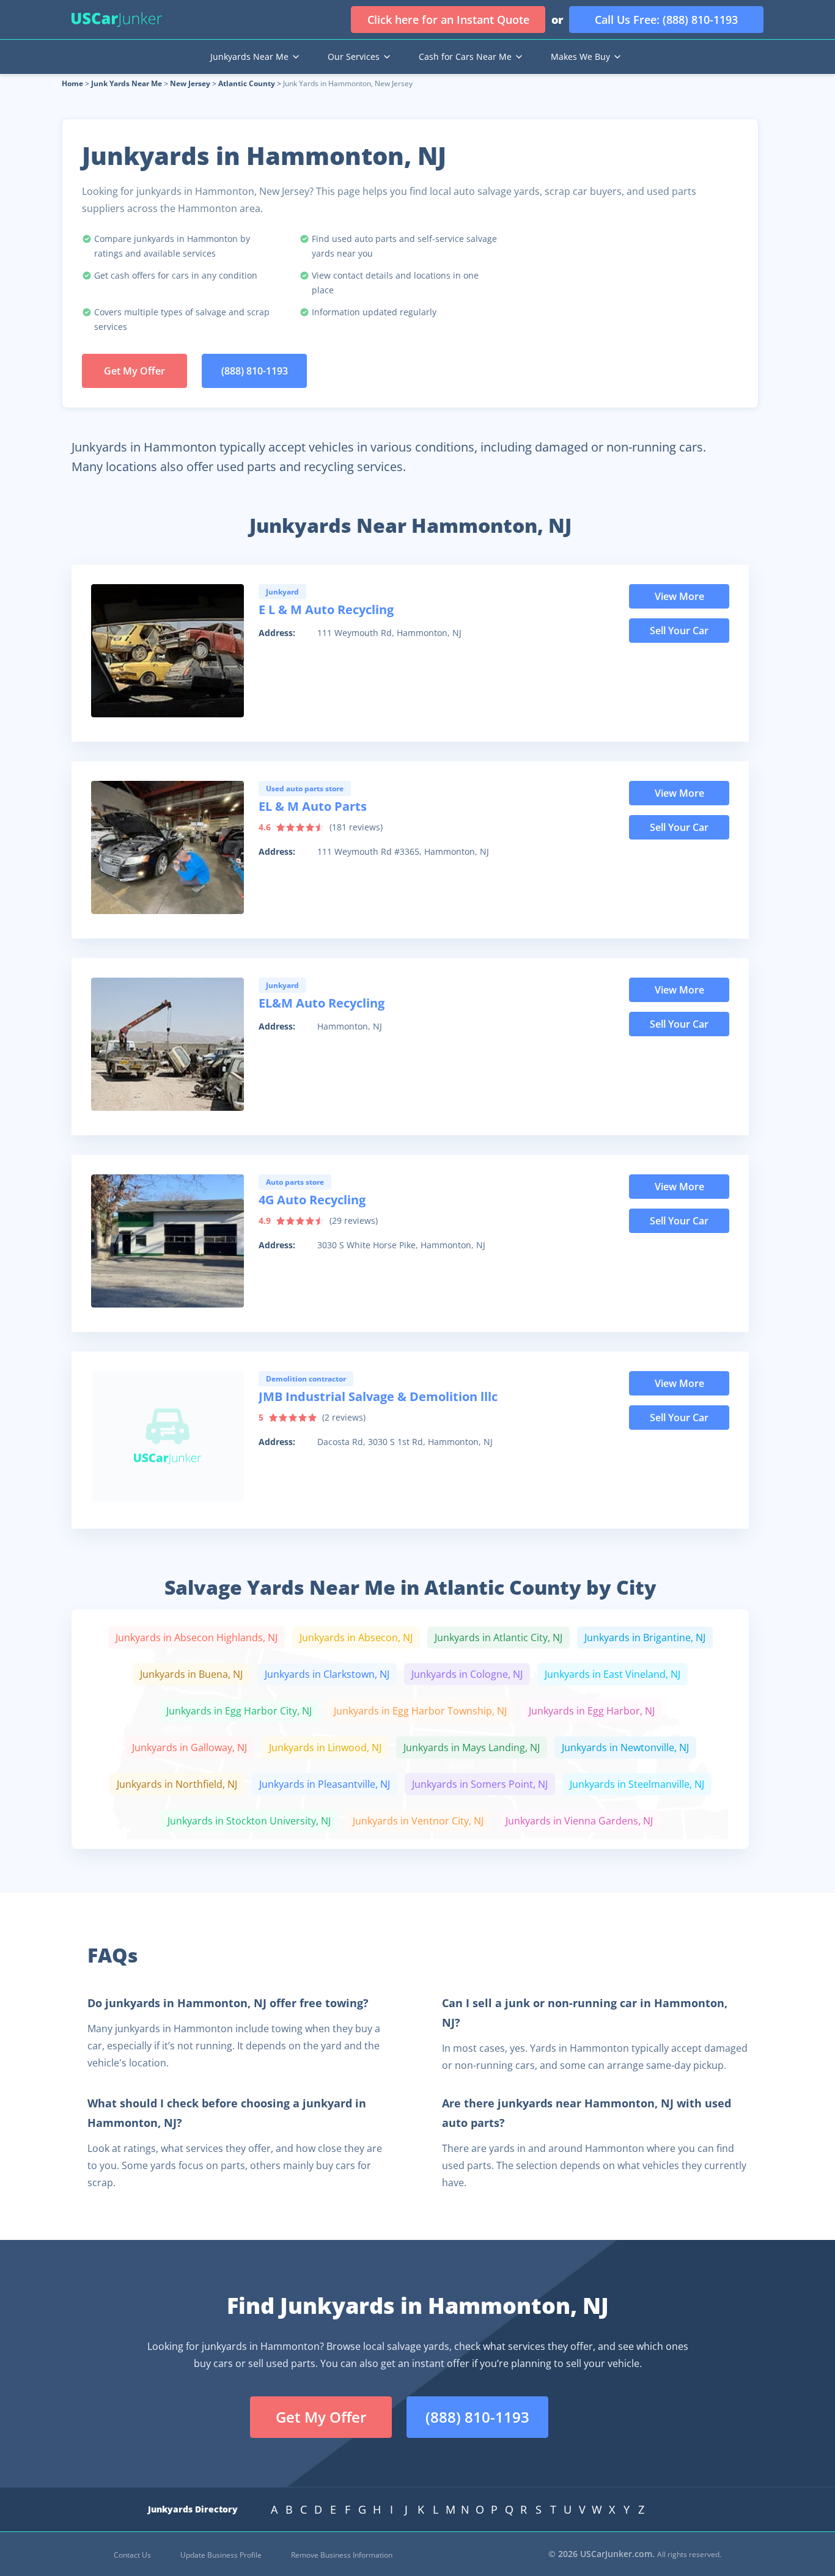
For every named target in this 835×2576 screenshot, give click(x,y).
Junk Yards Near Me (127, 83)
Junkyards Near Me (249, 57)
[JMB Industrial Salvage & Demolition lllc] (167, 1438)
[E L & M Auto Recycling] (167, 651)
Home (72, 83)
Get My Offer (134, 371)
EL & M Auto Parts (313, 806)
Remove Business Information (342, 2555)
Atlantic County (247, 83)
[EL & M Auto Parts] (167, 847)
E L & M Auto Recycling (326, 609)
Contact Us (132, 2555)
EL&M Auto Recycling (322, 1003)
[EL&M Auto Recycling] (167, 1044)
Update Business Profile (221, 2555)
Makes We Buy (580, 57)
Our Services (354, 57)
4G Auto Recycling (312, 1200)
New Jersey (190, 83)
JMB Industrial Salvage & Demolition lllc (378, 1396)
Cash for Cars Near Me (465, 57)
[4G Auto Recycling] (167, 1241)
